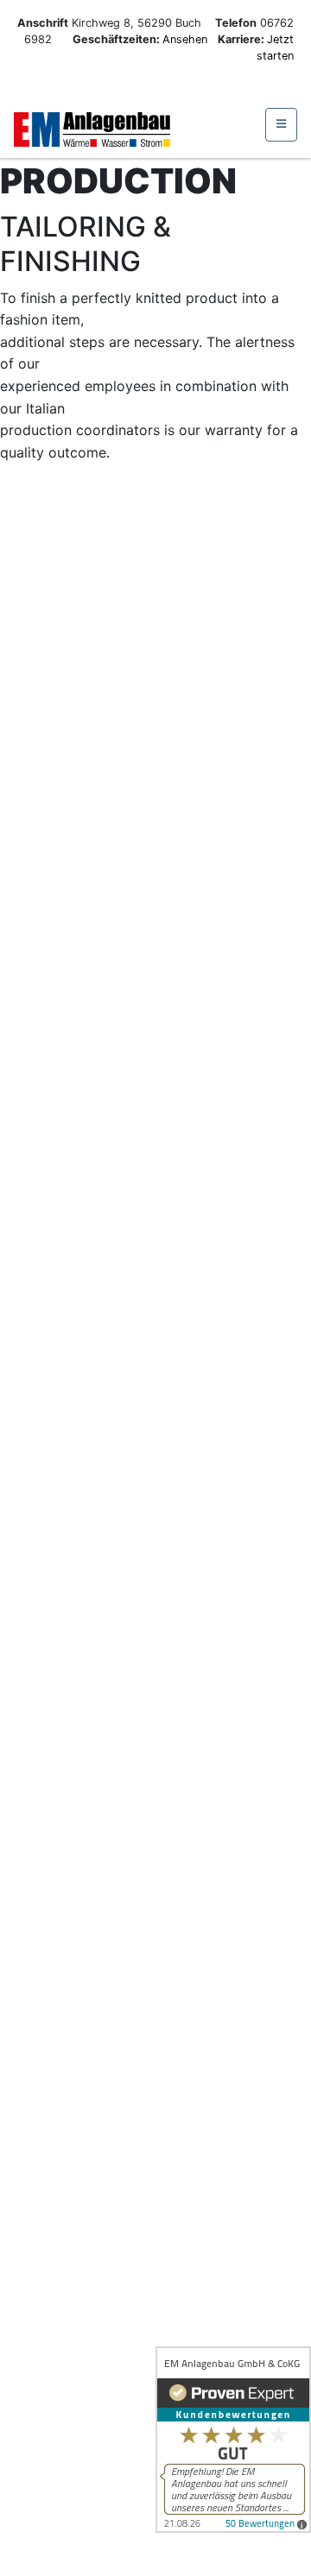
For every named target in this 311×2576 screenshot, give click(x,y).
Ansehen (187, 39)
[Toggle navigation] (281, 125)
